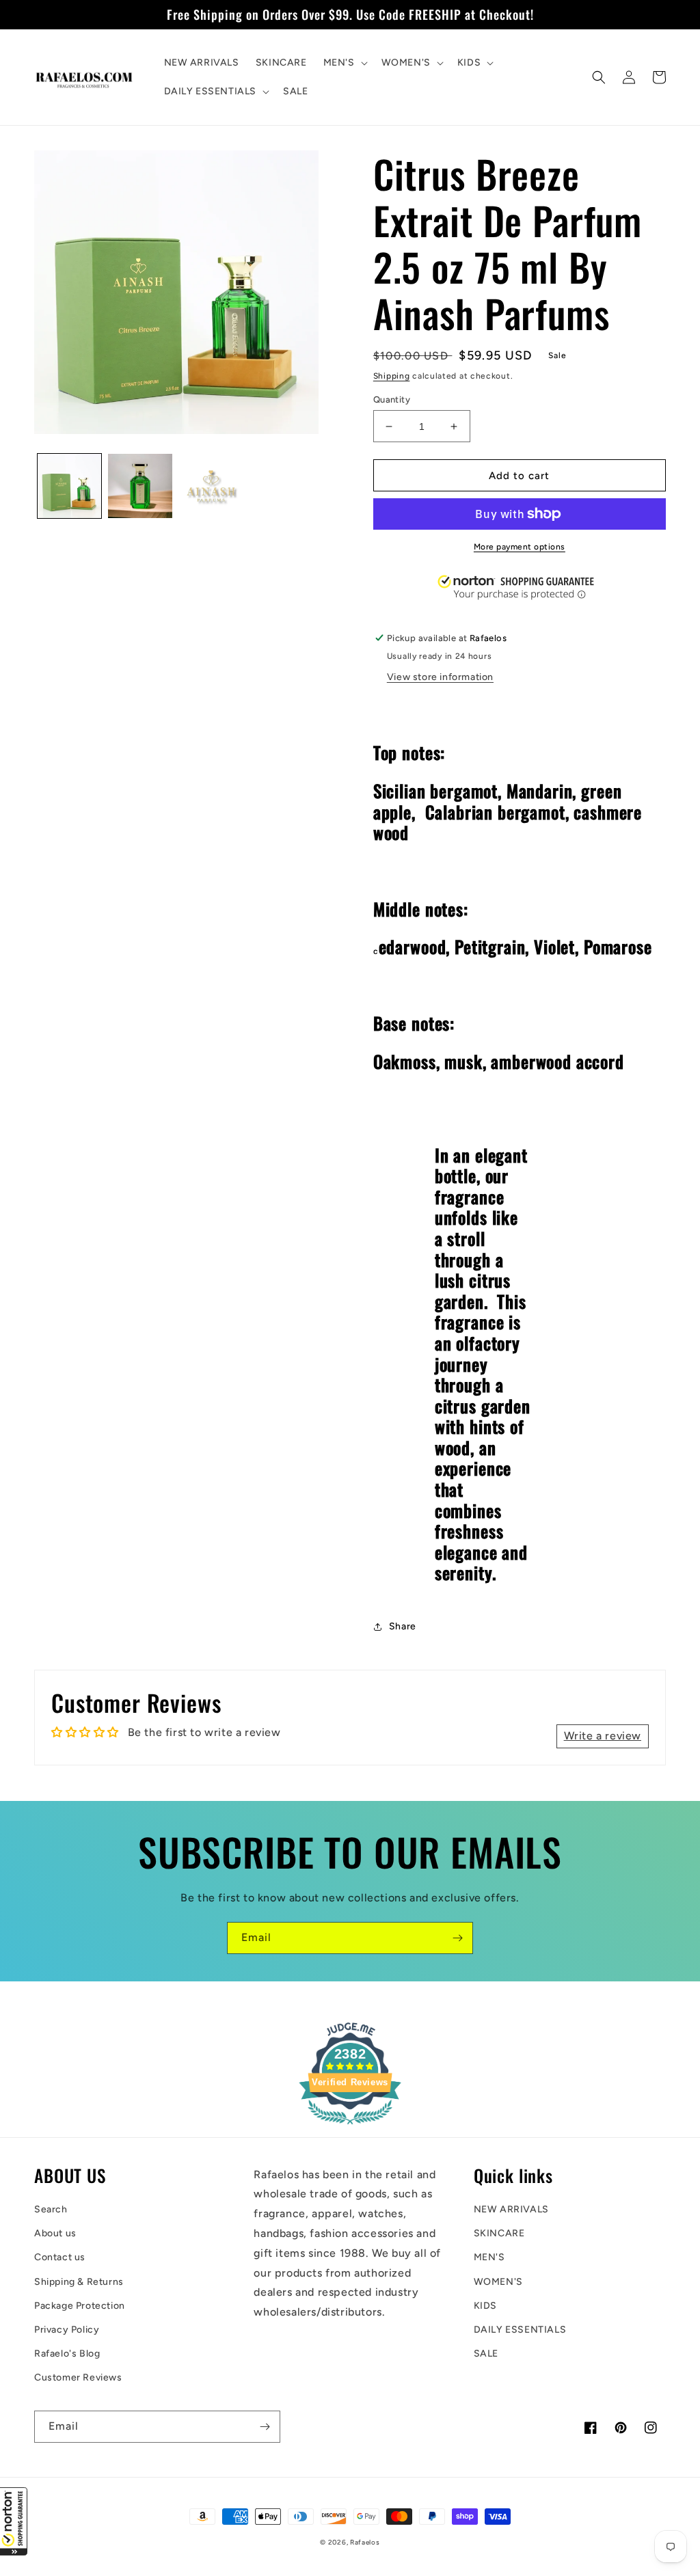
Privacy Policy (67, 2330)
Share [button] (403, 1626)
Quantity (392, 399)
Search (51, 2209)
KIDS (485, 2306)
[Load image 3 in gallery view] (211, 486)
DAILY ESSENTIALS (520, 2330)
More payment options (520, 547)
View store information (440, 677)
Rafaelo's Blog (67, 2354)
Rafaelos (365, 2542)
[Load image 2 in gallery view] (140, 486)
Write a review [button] (603, 1736)
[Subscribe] (457, 1938)
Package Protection (80, 2306)
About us (55, 2233)
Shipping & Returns (79, 2282)
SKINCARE (499, 2233)
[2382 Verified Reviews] (350, 2127)
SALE (486, 2354)
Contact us (60, 2257)
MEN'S (489, 2257)
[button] (14, 2521)
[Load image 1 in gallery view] (69, 486)
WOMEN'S (498, 2282)
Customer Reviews (78, 2377)
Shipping (392, 376)
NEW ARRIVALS (511, 2209)
